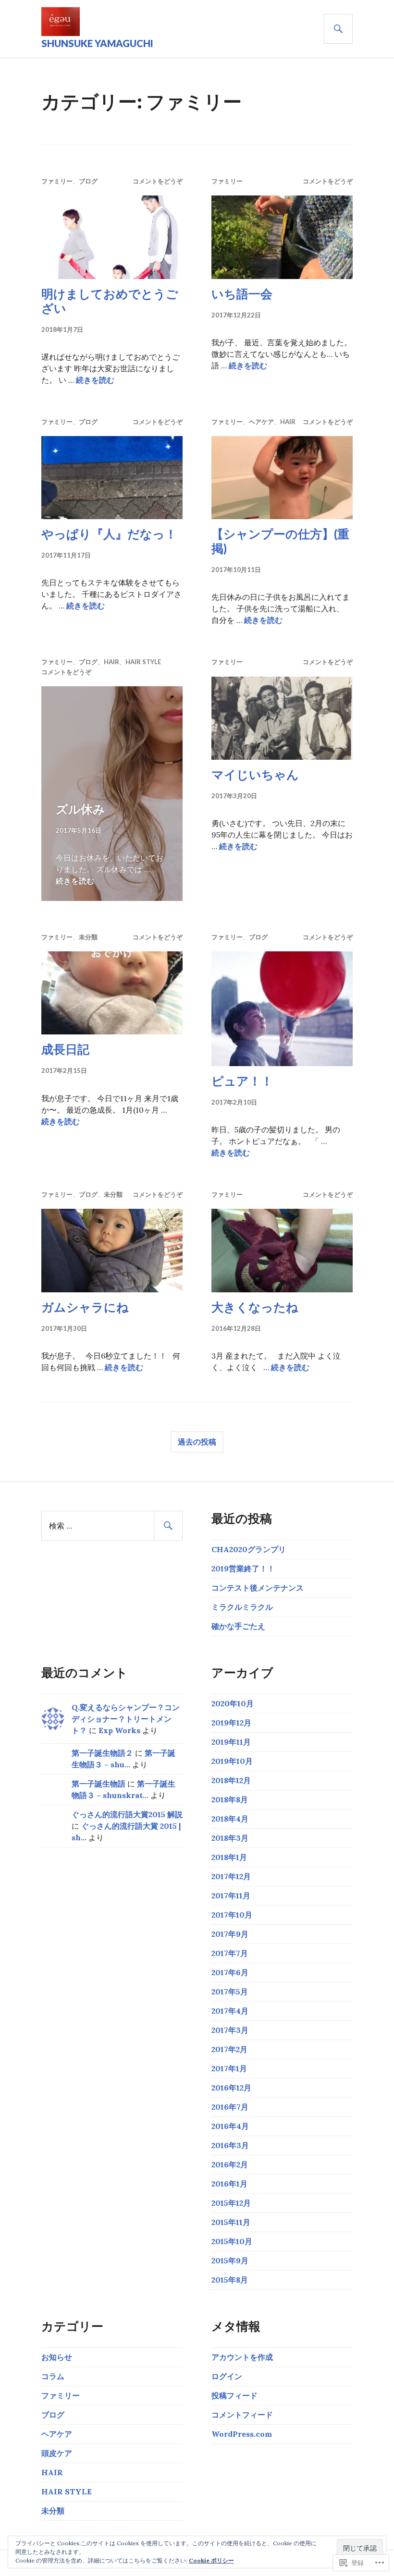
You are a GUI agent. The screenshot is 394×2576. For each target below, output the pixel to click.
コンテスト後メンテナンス (258, 1588)
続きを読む (95, 380)
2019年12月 (231, 1723)
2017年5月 (230, 1992)
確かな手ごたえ (238, 1626)
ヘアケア (261, 422)
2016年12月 (231, 2088)
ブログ (88, 181)
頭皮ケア (57, 2453)
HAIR (288, 422)
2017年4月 (230, 2011)
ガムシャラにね (85, 1307)
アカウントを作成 (242, 2357)
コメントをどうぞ (158, 181)
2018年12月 (231, 1780)
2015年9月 (230, 2260)
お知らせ (57, 2357)
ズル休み (80, 809)
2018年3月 (230, 1838)
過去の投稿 (197, 1441)
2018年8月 (230, 1799)
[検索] (338, 29)
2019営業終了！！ (243, 1568)
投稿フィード (234, 2395)
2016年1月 (229, 2184)
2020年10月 (233, 1703)
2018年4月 (230, 1819)
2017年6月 (230, 1972)
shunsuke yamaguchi (97, 43)
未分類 (88, 937)
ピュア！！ (242, 1081)
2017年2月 (229, 2049)
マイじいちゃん (255, 774)
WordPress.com (242, 2434)
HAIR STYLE (143, 662)
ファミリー (57, 181)
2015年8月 (230, 2280)
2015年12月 (231, 2203)
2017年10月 (232, 1915)
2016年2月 (230, 2164)
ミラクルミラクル (242, 1607)
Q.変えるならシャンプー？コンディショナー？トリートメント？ (126, 1719)
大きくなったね (255, 1307)
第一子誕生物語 (98, 1784)
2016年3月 (230, 2145)
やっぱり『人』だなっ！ (109, 534)
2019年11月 (231, 1742)
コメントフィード (242, 2415)
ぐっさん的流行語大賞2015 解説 (127, 1814)
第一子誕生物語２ (102, 1753)
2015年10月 (232, 2241)
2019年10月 (232, 1761)
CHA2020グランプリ (249, 1549)
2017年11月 (231, 1896)
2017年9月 (230, 1934)
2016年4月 (230, 2126)
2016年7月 (230, 2107)
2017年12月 (231, 1876)
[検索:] (112, 1526)
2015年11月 (231, 2222)
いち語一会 (242, 293)
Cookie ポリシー (211, 2560)
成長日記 (65, 1049)
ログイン (227, 2376)
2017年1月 (229, 2068)
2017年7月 (230, 1953)
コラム (53, 2376)
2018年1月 (229, 1857)
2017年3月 (230, 2030)
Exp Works (119, 1730)
